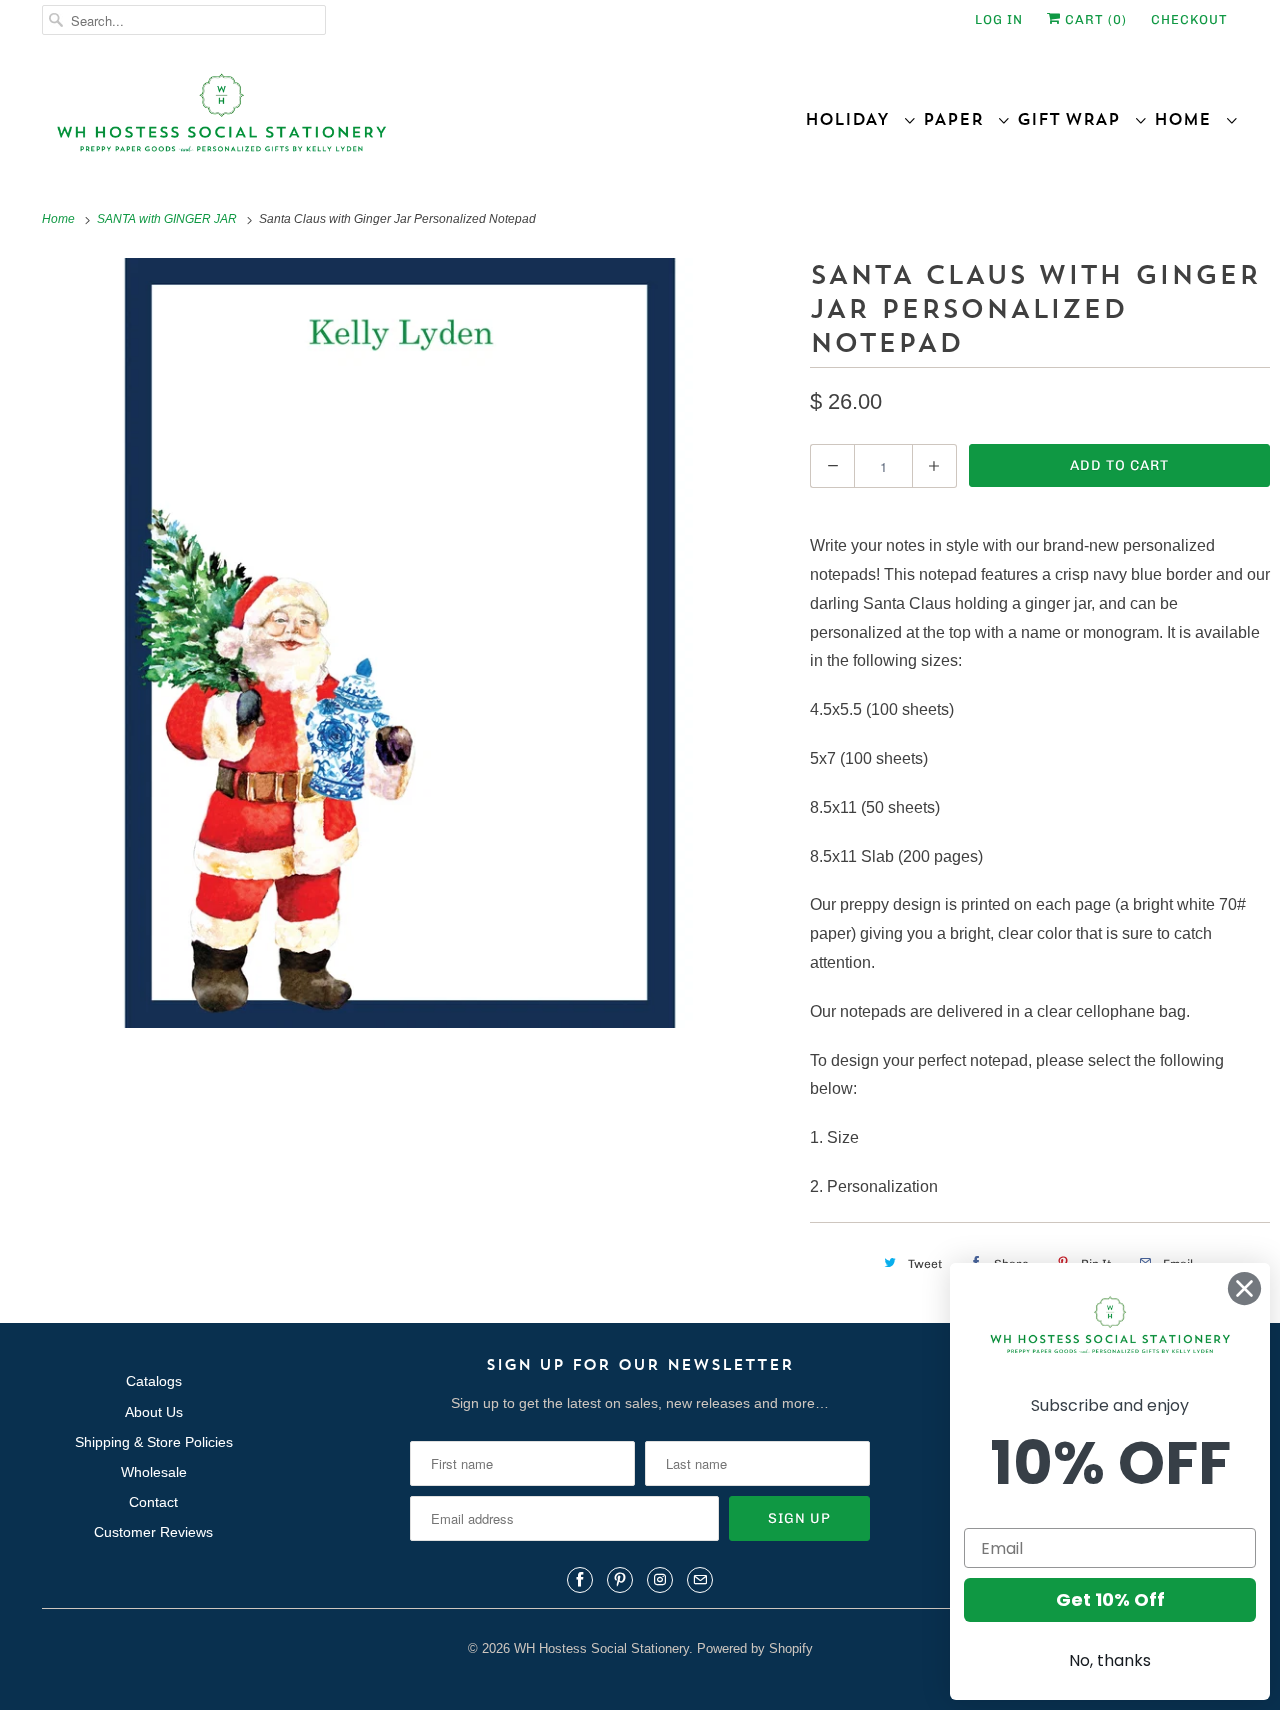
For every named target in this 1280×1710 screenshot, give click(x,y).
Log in (999, 19)
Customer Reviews (153, 1532)
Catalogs (154, 1381)
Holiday (854, 119)
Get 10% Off (1110, 1599)
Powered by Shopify (755, 1648)
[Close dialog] (1244, 1288)
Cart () (1094, 19)
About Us (154, 1412)
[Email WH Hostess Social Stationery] (700, 1580)
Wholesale (154, 1472)
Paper (960, 119)
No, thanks (1110, 1660)
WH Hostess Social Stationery (601, 1648)
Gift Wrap (1075, 119)
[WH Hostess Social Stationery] (336, 121)
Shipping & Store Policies (154, 1442)
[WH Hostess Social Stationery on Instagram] (660, 1580)
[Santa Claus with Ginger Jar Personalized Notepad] (400, 643)
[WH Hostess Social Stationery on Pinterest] (620, 1580)
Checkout (1189, 19)
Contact (153, 1502)
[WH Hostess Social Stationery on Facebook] (580, 1580)
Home (1189, 119)
